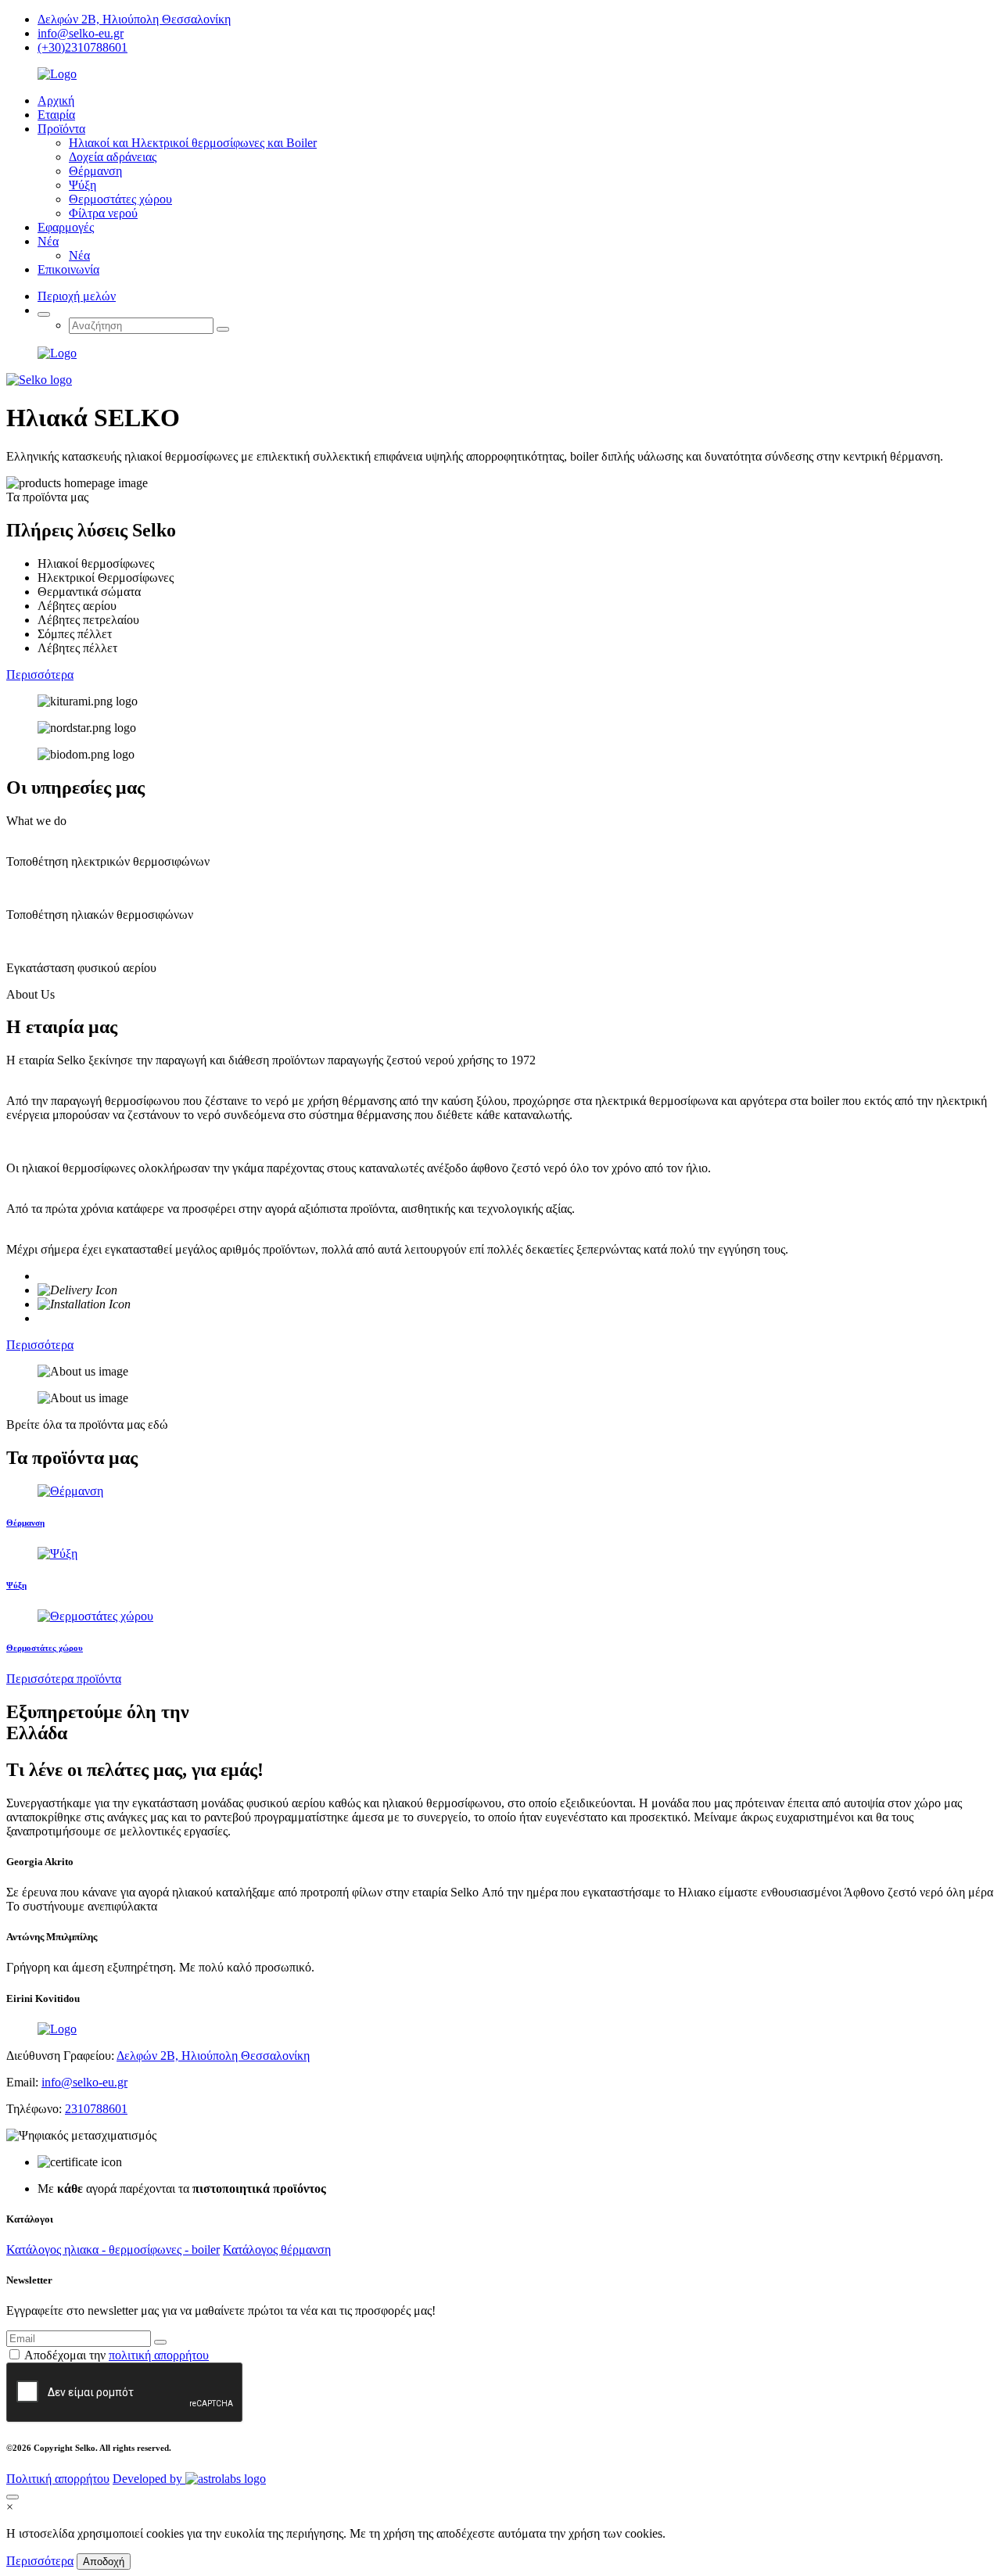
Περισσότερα (40, 674)
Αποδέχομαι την (117, 2355)
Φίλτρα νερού (103, 213)
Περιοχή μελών (77, 296)
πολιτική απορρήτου (159, 2355)
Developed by (149, 2479)
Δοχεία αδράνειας (113, 157)
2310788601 (96, 2109)
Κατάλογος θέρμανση (277, 2250)
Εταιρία (56, 115)
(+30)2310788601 (83, 47)
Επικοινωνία (68, 269)
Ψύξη (83, 185)
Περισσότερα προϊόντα (64, 1679)
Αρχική (56, 100)
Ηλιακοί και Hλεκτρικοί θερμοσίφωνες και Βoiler (193, 143)
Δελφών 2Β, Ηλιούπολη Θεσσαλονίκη (134, 19)
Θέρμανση (95, 171)
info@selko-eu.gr (81, 33)
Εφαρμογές (66, 227)
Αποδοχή (104, 2562)
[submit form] (160, 2342)
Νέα (48, 241)
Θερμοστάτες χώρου (120, 199)
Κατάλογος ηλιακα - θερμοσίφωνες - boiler (113, 2250)
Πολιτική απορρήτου (58, 2479)
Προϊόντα (61, 129)
